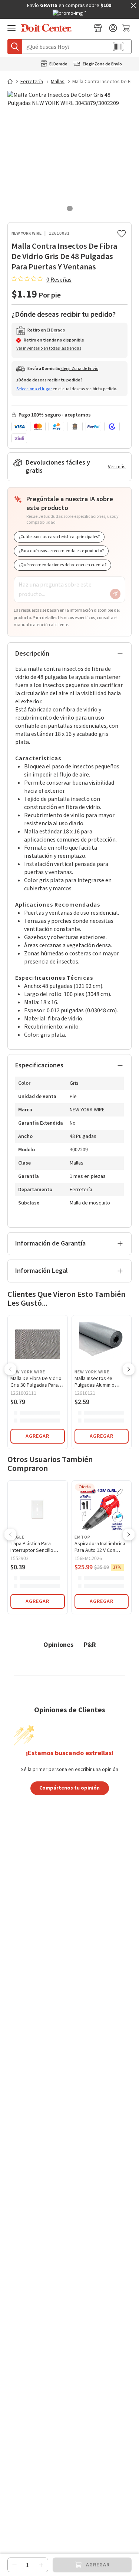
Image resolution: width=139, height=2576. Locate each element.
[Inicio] (13, 81)
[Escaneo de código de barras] (118, 47)
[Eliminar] (14, 2565)
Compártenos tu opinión (69, 1788)
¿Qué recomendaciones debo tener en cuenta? (62, 565)
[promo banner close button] (133, 6)
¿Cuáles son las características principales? (59, 537)
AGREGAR (37, 1436)
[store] (98, 28)
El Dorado (58, 64)
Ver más (117, 467)
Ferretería (32, 82)
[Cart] (127, 28)
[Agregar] (41, 2565)
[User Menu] (113, 28)
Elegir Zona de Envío (102, 64)
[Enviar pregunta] (115, 594)
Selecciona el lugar (34, 389)
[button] (10, 1370)
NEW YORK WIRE (27, 233)
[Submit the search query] (15, 47)
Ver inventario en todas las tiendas (49, 348)
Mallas (58, 82)
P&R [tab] (90, 1644)
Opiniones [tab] (58, 1644)
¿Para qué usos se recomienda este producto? (61, 551)
